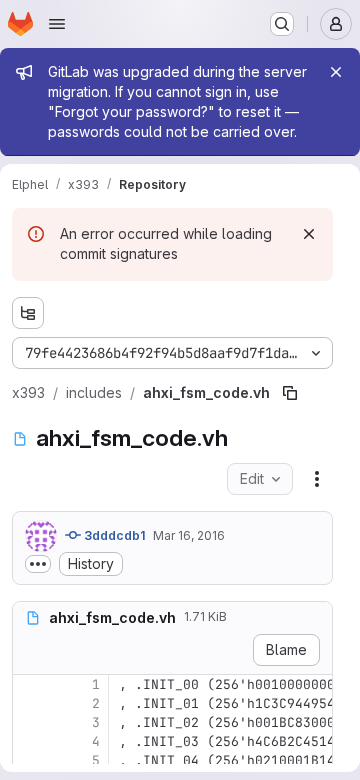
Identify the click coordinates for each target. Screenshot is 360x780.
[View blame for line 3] (30, 722)
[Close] (336, 72)
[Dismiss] (309, 234)
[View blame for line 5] (30, 760)
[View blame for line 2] (30, 703)
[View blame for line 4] (30, 741)
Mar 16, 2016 (189, 535)
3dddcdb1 (113, 535)
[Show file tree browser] (28, 313)
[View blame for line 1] (30, 684)
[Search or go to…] (282, 24)
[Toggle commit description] (38, 564)
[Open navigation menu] (57, 24)
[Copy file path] (290, 393)
